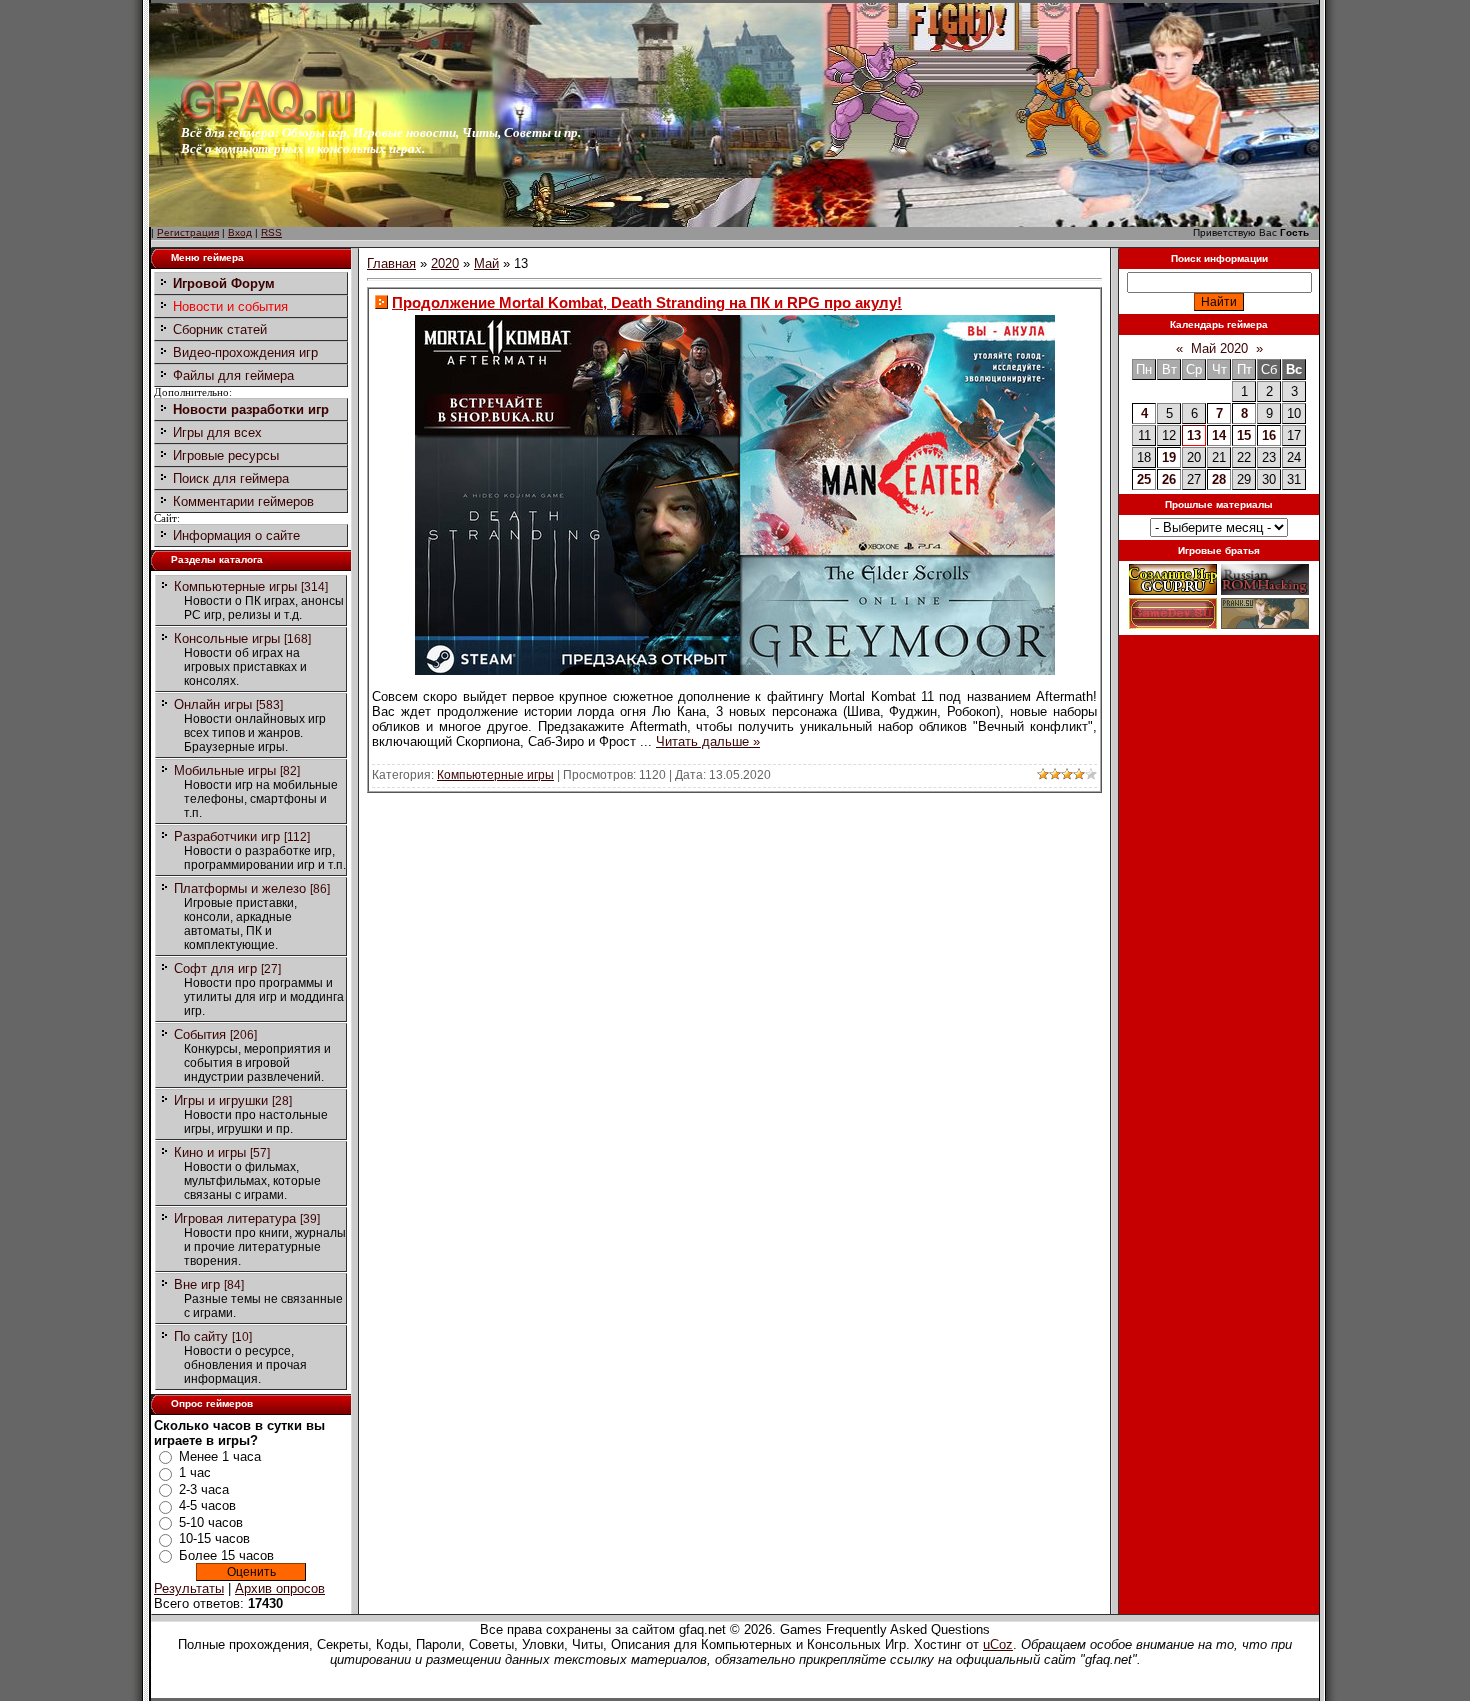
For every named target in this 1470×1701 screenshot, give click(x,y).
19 (1169, 457)
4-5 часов (207, 1505)
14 (1219, 435)
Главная (391, 263)
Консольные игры (227, 638)
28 (1219, 479)
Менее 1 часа (220, 1456)
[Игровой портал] (268, 120)
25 (1144, 479)
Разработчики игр (227, 836)
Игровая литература (235, 1218)
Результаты (189, 1588)
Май (486, 263)
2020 (445, 263)
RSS (271, 232)
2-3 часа (204, 1489)
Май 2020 (1219, 348)
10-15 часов (214, 1538)
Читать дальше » (708, 741)
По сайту (201, 1336)
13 (1194, 435)
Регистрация (188, 232)
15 (1244, 435)
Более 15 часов (226, 1555)
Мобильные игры (225, 770)
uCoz (998, 1644)
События (200, 1034)
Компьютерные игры (235, 586)
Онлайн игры (213, 704)
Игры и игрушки (221, 1100)
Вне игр (197, 1284)
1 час (195, 1472)
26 (1169, 479)
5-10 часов (211, 1522)
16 (1269, 435)
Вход (240, 232)
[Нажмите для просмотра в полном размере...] (735, 670)
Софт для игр (215, 968)
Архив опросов (280, 1588)
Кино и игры (210, 1152)
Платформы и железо (240, 888)
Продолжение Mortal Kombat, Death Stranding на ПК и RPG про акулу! (647, 302)
